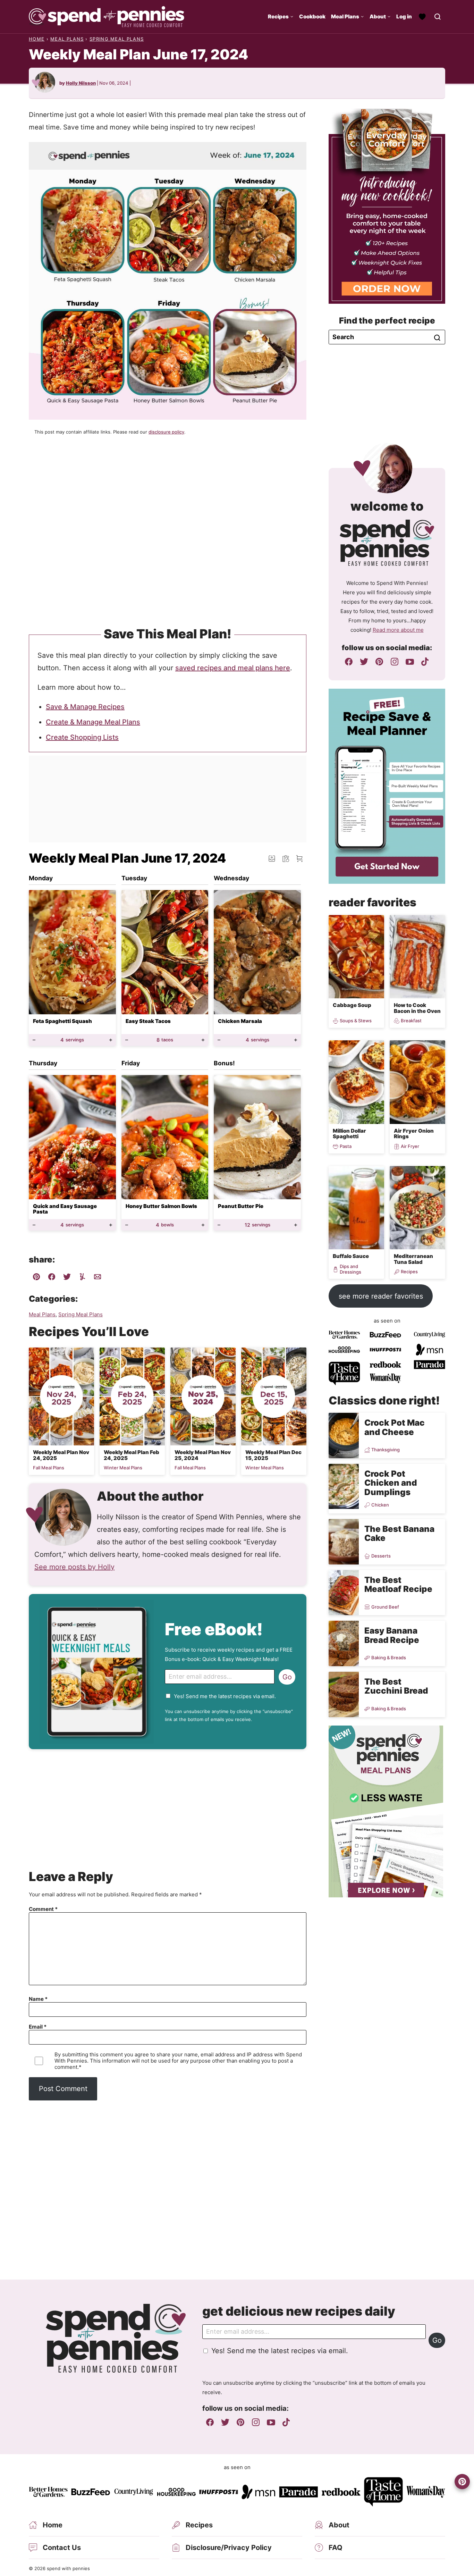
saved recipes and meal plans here (233, 668)
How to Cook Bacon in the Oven (417, 1008)
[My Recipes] (422, 17)
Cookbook (312, 16)
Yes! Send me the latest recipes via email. (225, 1696)
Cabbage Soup (352, 1005)
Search (437, 338)
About (378, 16)
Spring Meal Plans (117, 39)
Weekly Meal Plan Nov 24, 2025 (61, 1455)
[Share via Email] (98, 1278)
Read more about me (398, 630)
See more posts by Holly (74, 1567)
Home (37, 39)
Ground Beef (385, 1607)
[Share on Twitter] (67, 1278)
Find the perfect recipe (387, 321)
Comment (43, 1909)
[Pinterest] (379, 662)
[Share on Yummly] (82, 1278)
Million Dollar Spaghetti (349, 1134)
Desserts (381, 1556)
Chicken (380, 1505)
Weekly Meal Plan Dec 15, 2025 (273, 1455)
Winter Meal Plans (123, 1468)
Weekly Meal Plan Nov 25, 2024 (203, 1455)
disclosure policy (166, 432)
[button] (299, 858)
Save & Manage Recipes (85, 707)
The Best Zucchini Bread (396, 1686)
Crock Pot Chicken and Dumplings (391, 1483)
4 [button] (72, 1040)
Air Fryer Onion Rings (414, 1134)
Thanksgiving (386, 1450)
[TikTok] (425, 662)
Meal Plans (345, 16)
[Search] (438, 17)
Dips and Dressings (350, 1269)
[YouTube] (410, 662)
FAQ (336, 2548)
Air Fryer (410, 1146)
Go (287, 1677)
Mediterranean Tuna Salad (413, 1259)
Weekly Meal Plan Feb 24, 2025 (132, 1455)
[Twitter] (364, 662)
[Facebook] (349, 662)
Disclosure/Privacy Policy (229, 2548)
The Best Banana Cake (399, 1533)
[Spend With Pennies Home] (107, 17)
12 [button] (257, 1225)
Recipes (278, 16)
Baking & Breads (389, 1658)
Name (38, 1999)
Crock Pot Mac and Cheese (395, 1427)
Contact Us (62, 2548)
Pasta (346, 1146)
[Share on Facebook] (52, 1278)
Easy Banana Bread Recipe (392, 1635)
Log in (404, 16)
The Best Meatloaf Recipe (398, 1584)
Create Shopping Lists (82, 737)
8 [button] (165, 1040)
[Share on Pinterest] (36, 1278)
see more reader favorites (381, 1296)
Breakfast (411, 1021)
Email (38, 2027)
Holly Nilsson (81, 83)
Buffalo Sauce (351, 1256)
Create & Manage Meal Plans (93, 722)
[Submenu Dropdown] (292, 17)
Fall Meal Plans (49, 1468)
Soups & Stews (356, 1021)
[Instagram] (395, 662)
